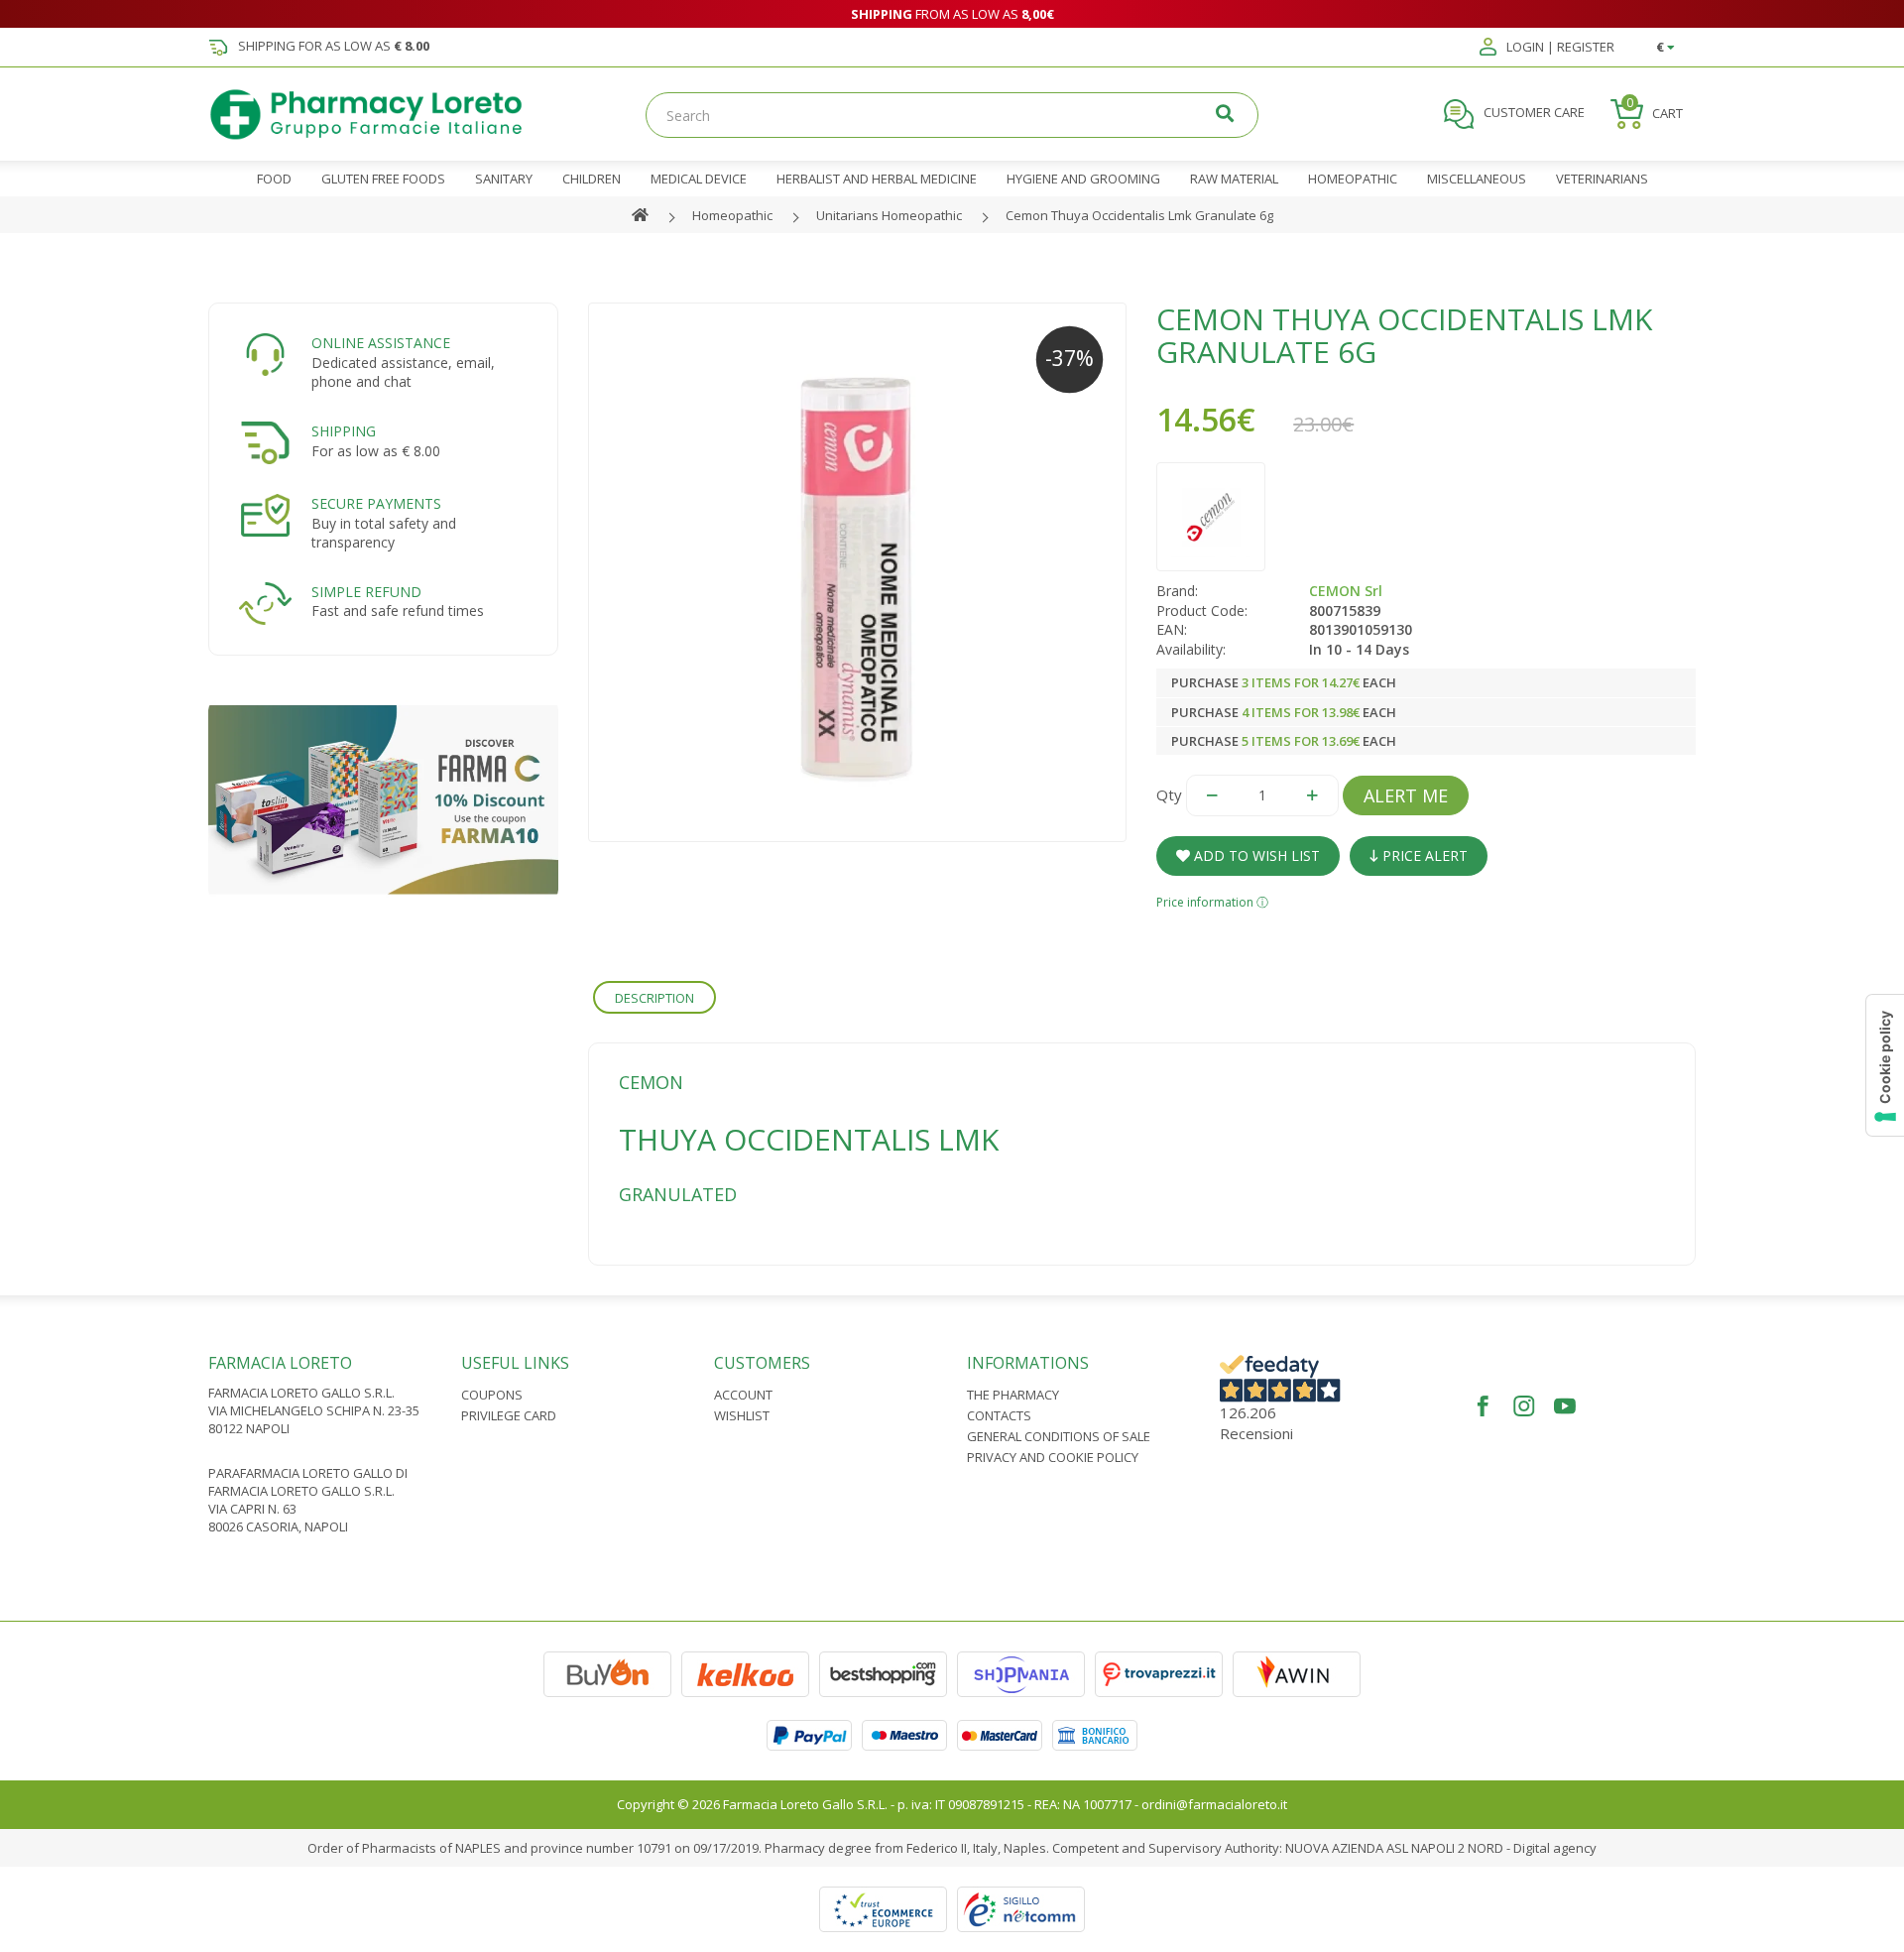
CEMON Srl (1346, 591)
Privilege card (509, 1415)
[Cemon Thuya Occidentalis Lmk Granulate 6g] (858, 572)
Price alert (1423, 855)
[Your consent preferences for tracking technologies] (1885, 1065)
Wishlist (742, 1415)
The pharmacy (1013, 1395)
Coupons (492, 1395)
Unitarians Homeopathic (889, 215)
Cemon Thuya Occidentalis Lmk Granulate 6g (1139, 215)
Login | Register (1559, 48)
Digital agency (1555, 1848)
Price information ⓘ (1212, 902)
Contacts (999, 1415)
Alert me (1406, 795)
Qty (1169, 794)
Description (654, 998)
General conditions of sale (1059, 1436)
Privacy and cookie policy (1053, 1457)
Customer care (1533, 113)
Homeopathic (732, 215)
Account (743, 1395)
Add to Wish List (1255, 855)
